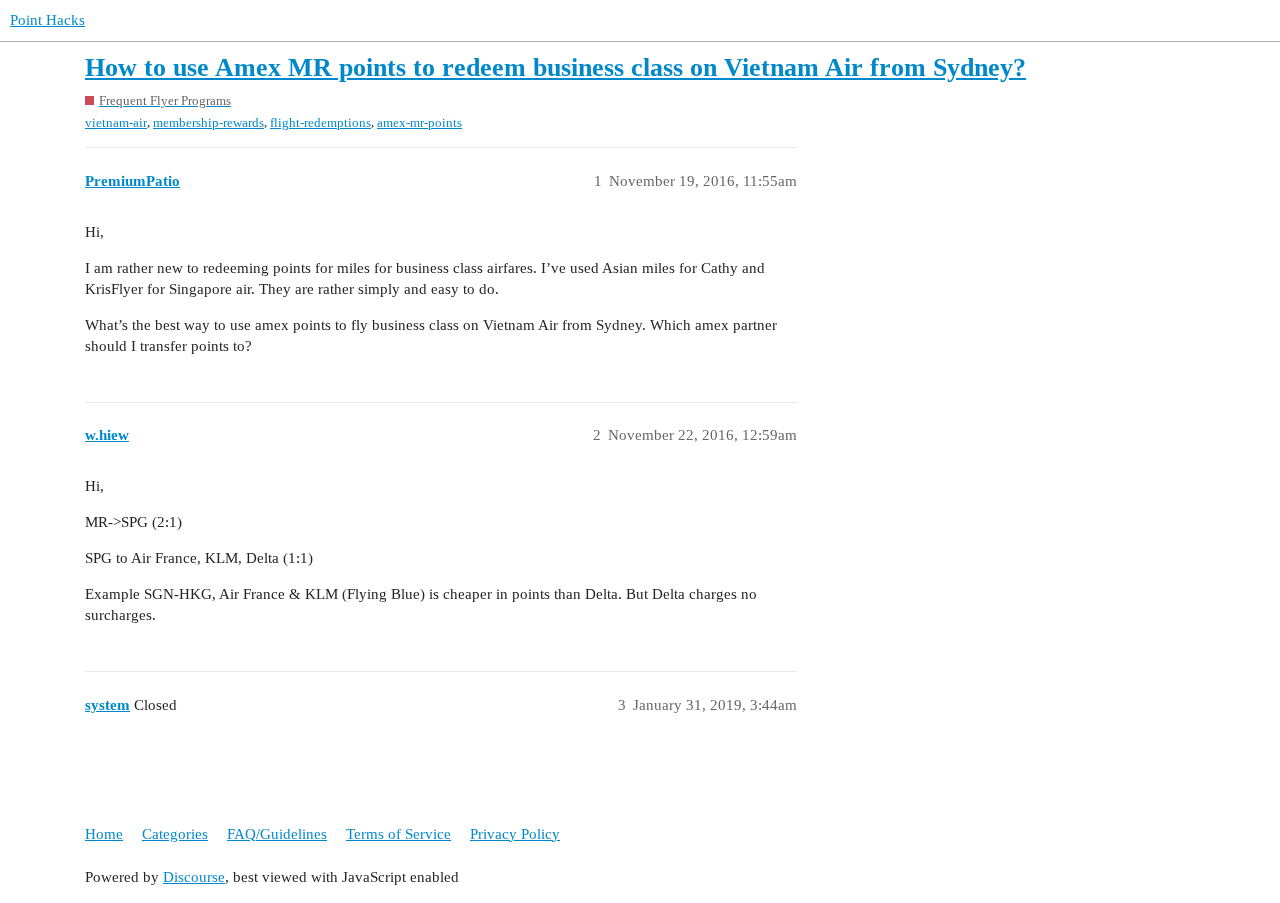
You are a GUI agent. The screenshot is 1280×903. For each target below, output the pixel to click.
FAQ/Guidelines (277, 834)
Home (104, 834)
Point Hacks (47, 20)
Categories (175, 834)
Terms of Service (398, 834)
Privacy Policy (515, 834)
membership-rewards (208, 122)
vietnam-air (116, 122)
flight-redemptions (320, 122)
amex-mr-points (419, 122)
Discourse (194, 877)
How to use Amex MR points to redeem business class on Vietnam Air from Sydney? (555, 67)
